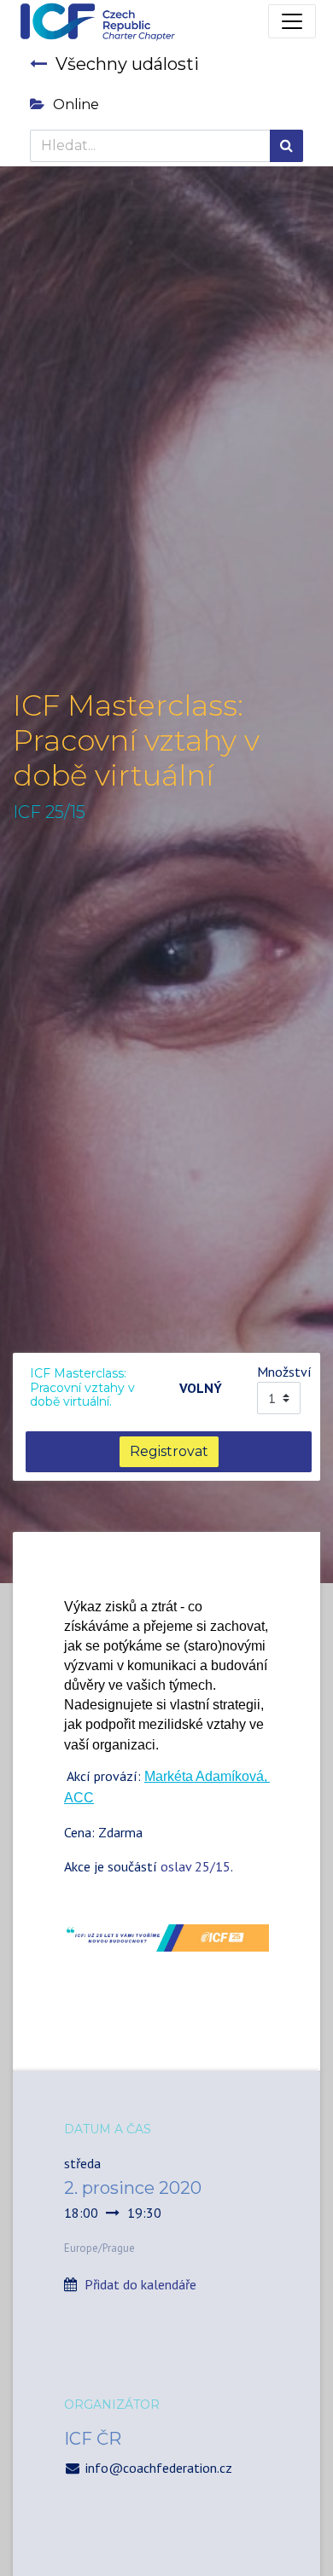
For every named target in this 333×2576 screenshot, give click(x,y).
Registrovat (169, 1451)
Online (76, 104)
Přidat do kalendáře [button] (140, 2284)
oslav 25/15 (196, 1866)
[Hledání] (286, 146)
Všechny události (127, 64)
